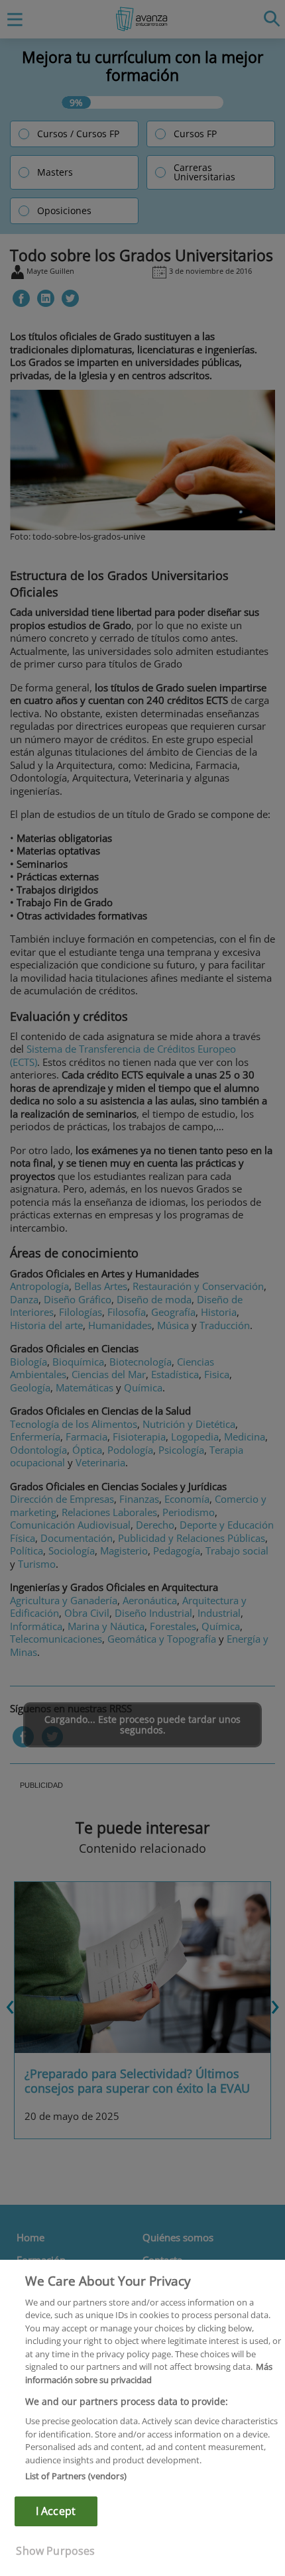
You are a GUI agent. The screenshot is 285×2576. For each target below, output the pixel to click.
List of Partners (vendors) (76, 2476)
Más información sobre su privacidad (149, 2373)
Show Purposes (55, 2551)
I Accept (56, 2511)
